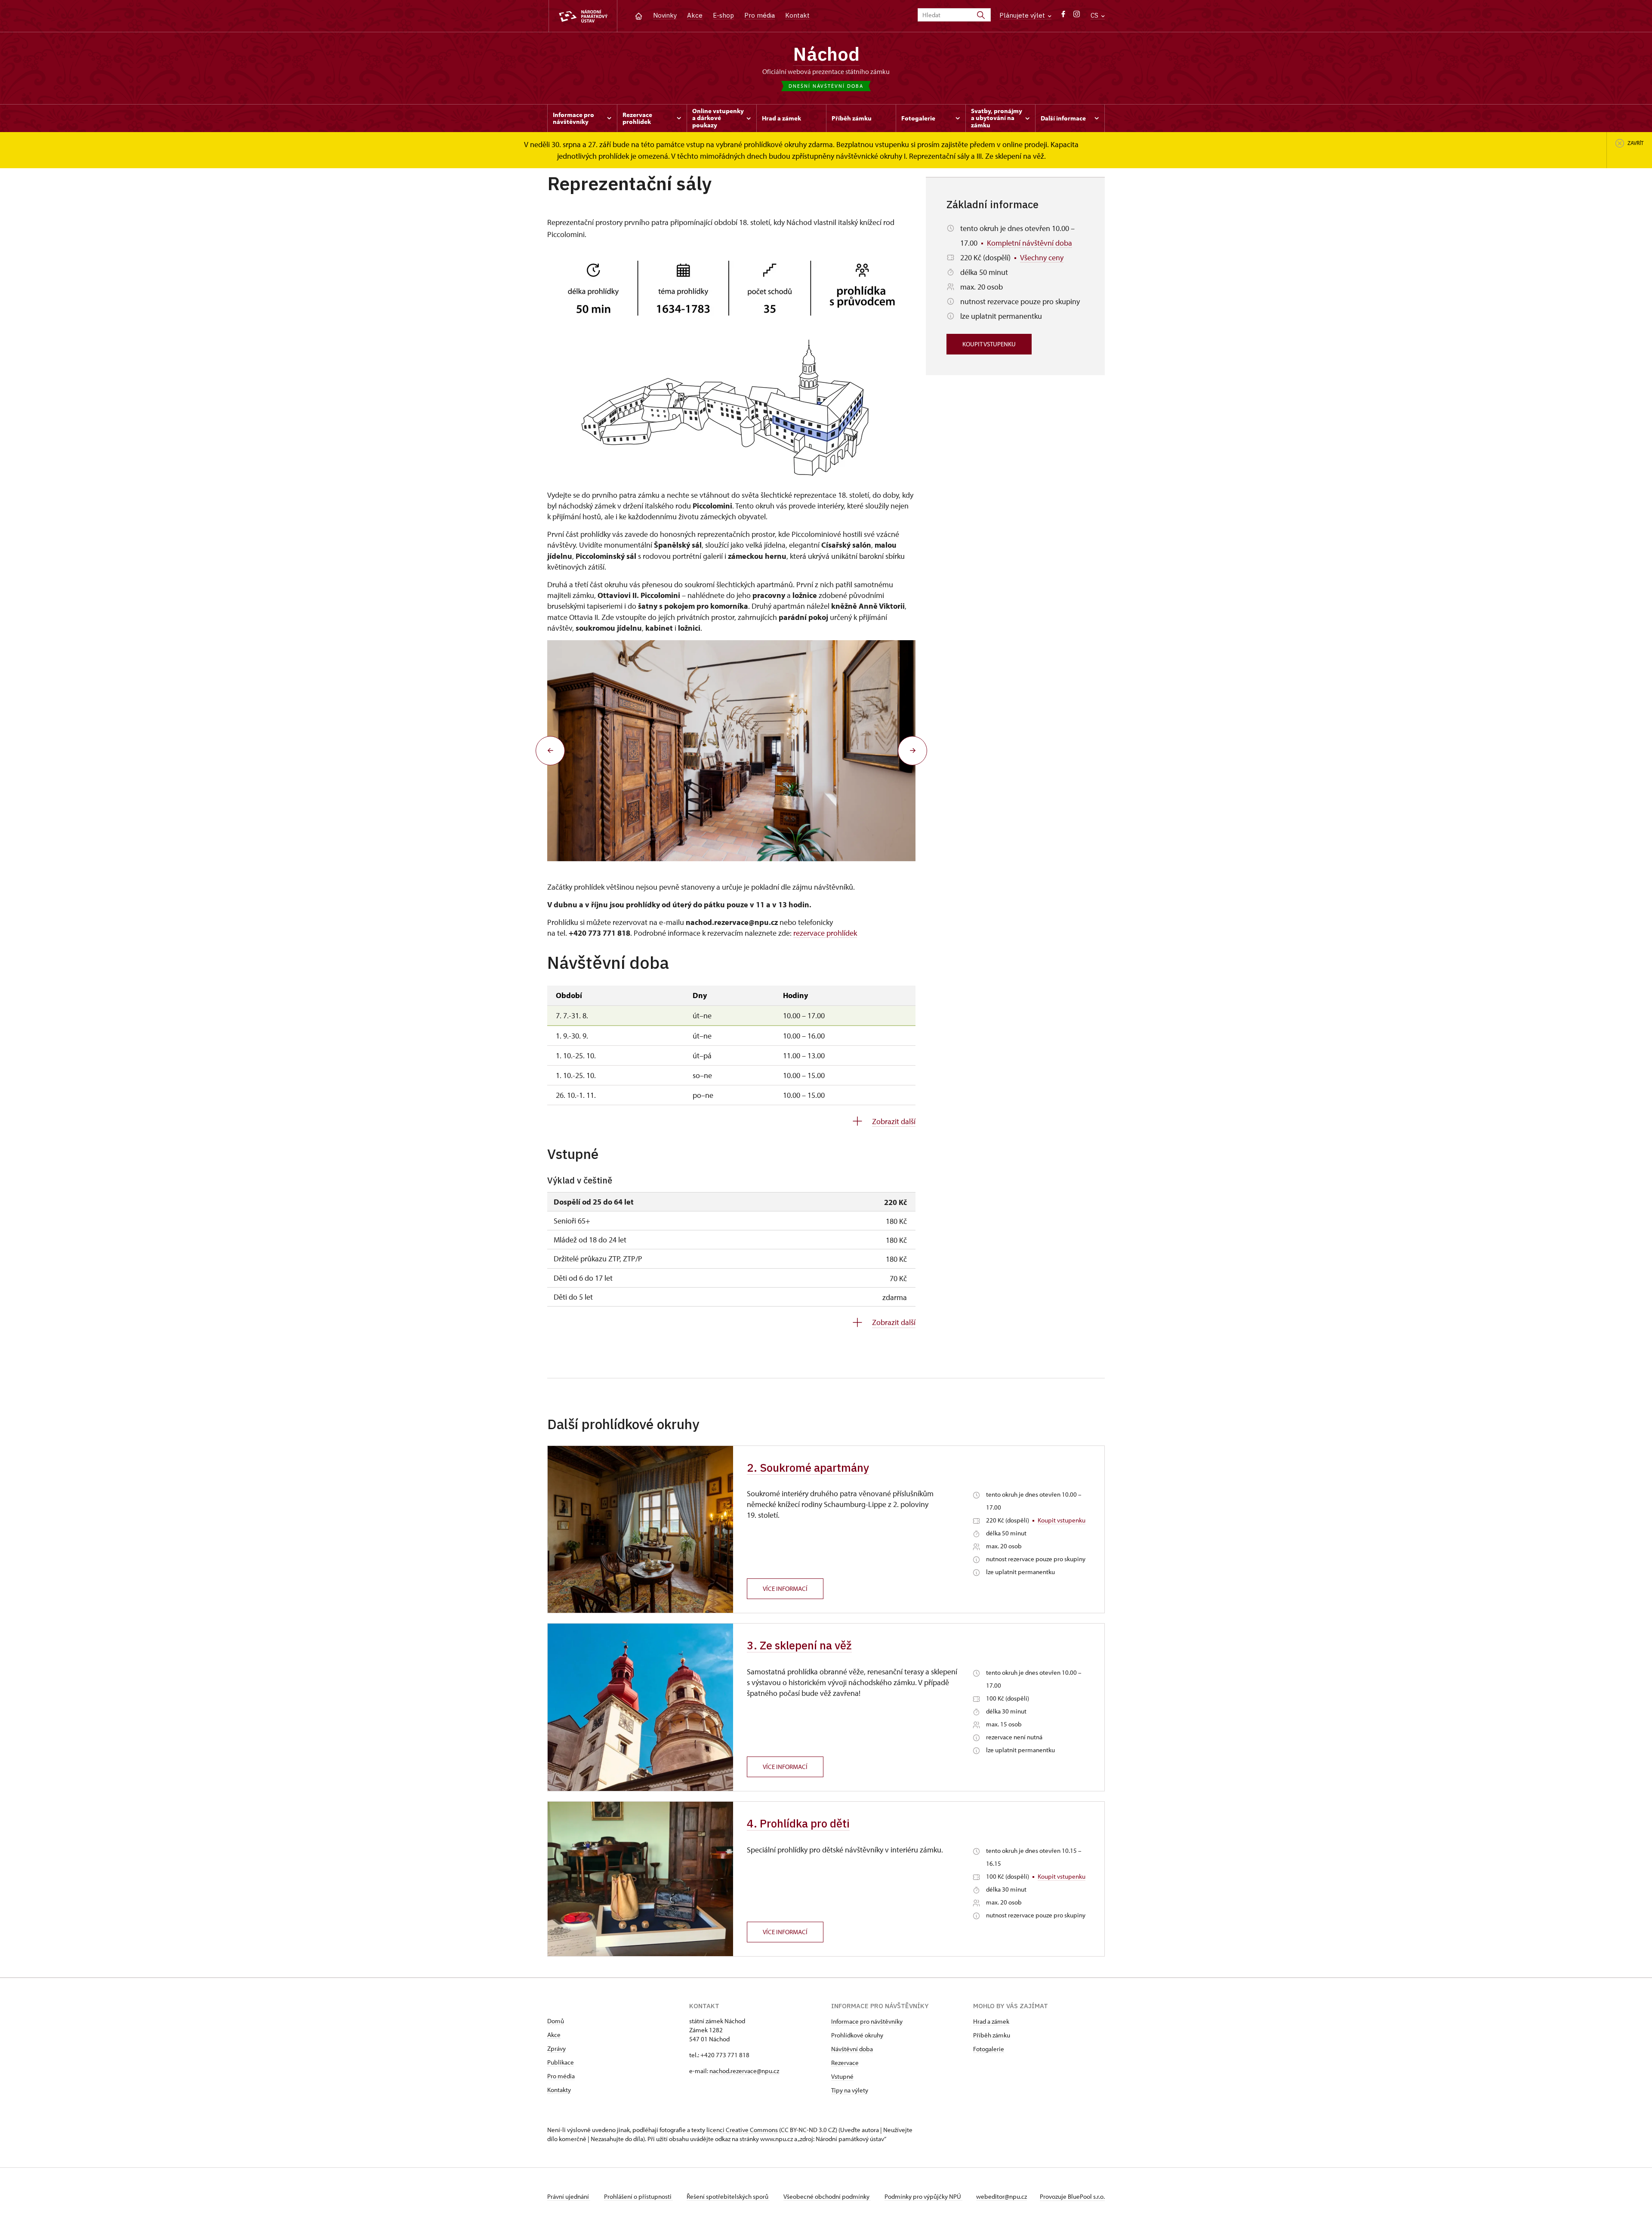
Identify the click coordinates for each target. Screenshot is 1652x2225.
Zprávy (556, 2048)
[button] (550, 751)
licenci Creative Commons (742, 2130)
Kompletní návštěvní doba (1029, 243)
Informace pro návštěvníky (867, 2021)
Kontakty (559, 2090)
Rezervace (845, 2063)
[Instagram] (1077, 16)
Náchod (826, 54)
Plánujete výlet (1023, 15)
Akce (695, 15)
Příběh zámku (992, 2035)
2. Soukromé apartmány (808, 1467)
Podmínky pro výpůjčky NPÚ (923, 2196)
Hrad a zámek (991, 2021)
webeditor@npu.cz (1002, 2196)
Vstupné (842, 2076)
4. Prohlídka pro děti (798, 1823)
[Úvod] (639, 15)
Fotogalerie (989, 2049)
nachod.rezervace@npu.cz (744, 2071)
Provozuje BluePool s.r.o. (1072, 2196)
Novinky (665, 15)
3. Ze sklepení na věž (799, 1645)
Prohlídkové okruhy (857, 2035)
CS (1095, 15)
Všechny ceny (1042, 257)
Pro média (760, 15)
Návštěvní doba (852, 2049)
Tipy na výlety (850, 2090)
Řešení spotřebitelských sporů (728, 2196)
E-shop (723, 15)
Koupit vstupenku (989, 344)
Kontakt (797, 15)
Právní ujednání (569, 2196)
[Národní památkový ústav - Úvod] (583, 16)
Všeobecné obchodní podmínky (827, 2196)
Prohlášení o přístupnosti (638, 2196)
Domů (556, 2021)
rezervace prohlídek (825, 933)
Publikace (561, 2062)
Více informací (785, 1589)
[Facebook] (1063, 16)
